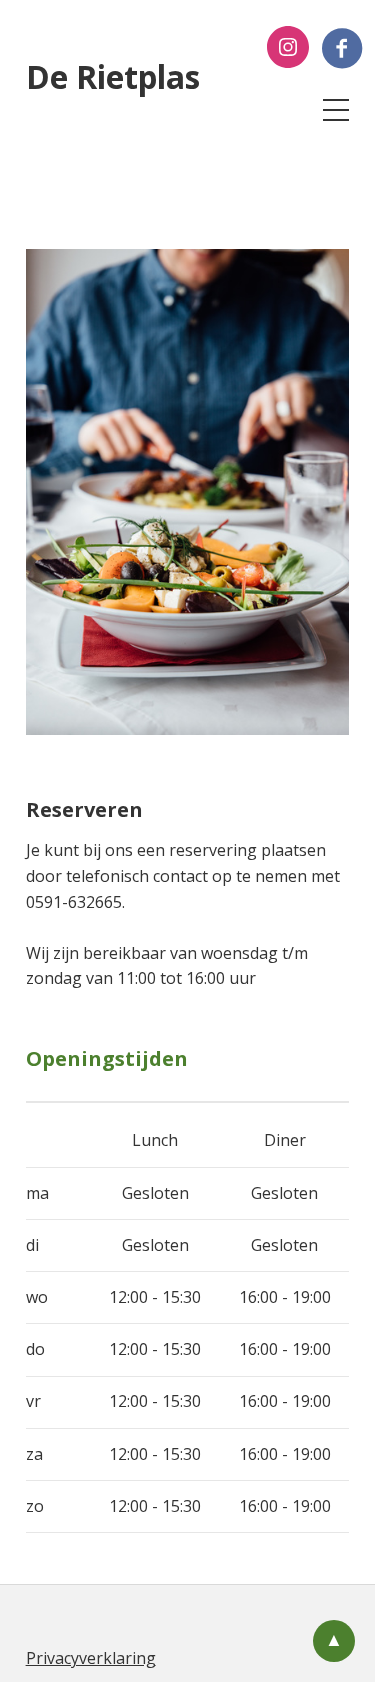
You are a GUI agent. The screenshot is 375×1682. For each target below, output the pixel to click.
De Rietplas (113, 76)
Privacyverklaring (91, 1658)
